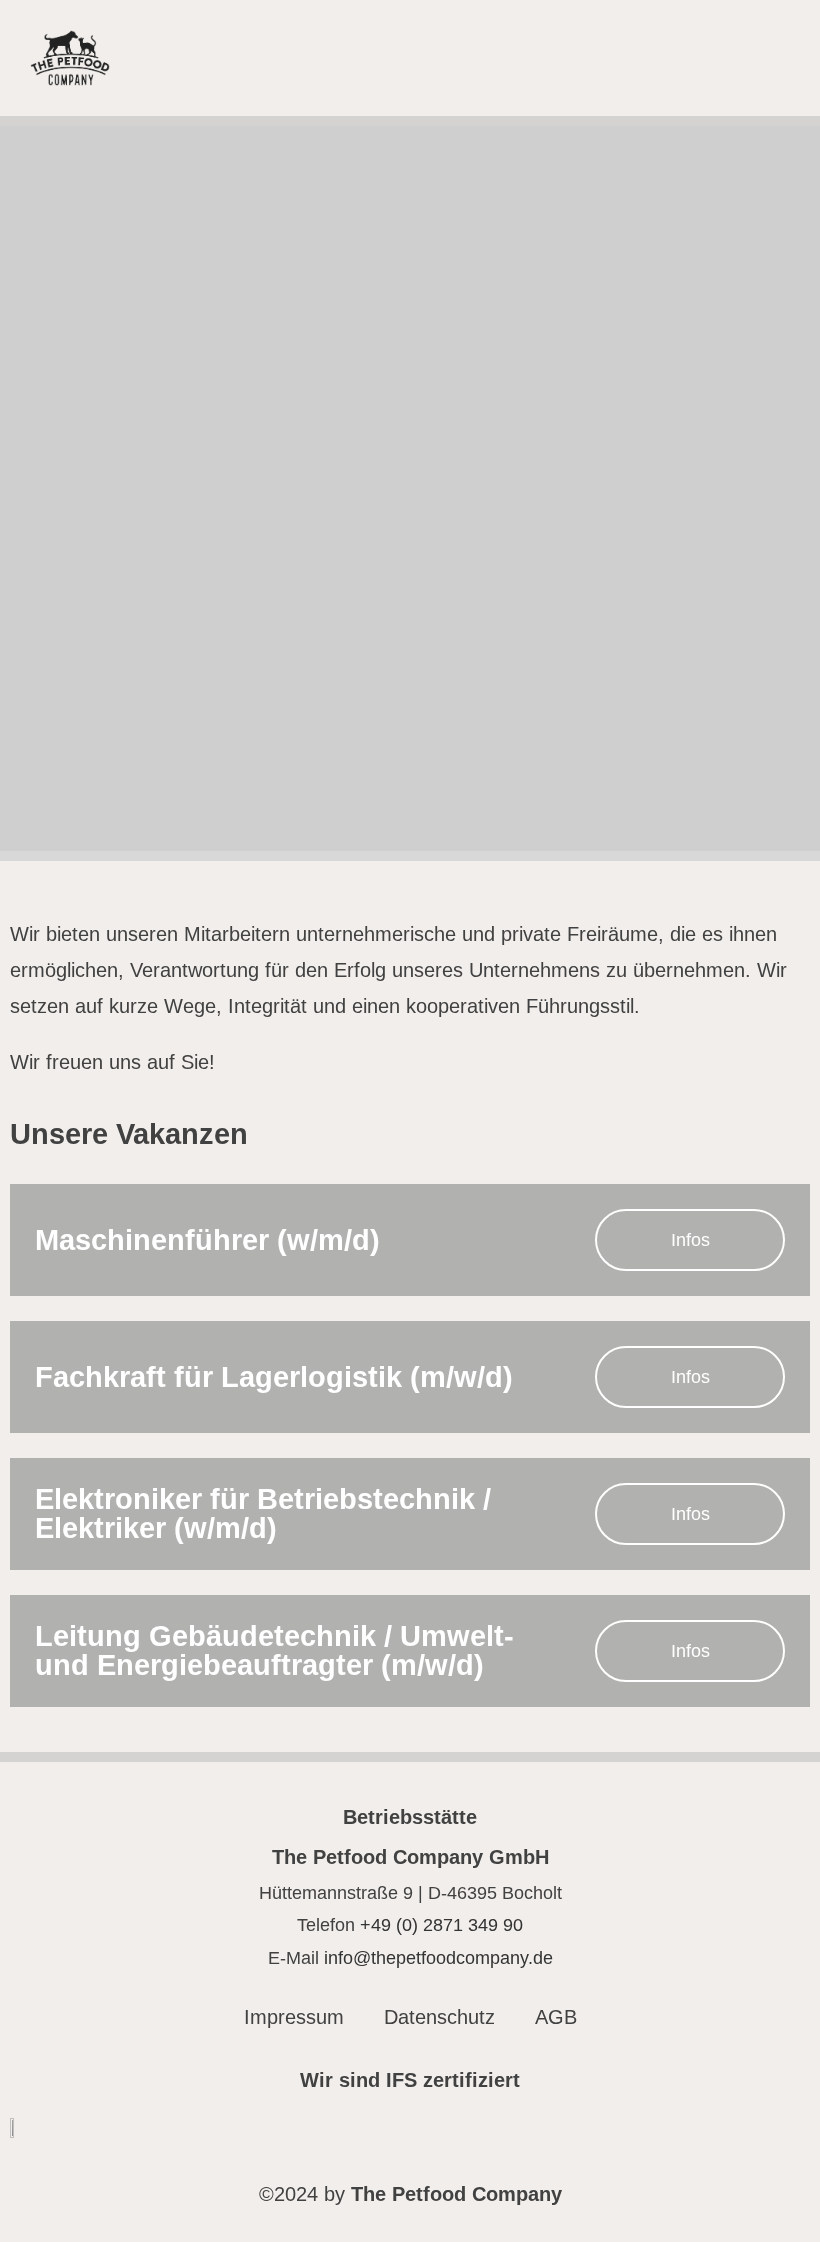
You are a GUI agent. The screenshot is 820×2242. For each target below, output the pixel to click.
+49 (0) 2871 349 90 (441, 1925)
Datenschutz (439, 2017)
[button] (771, 58)
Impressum (294, 2017)
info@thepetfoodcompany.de (438, 1958)
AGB (556, 2017)
